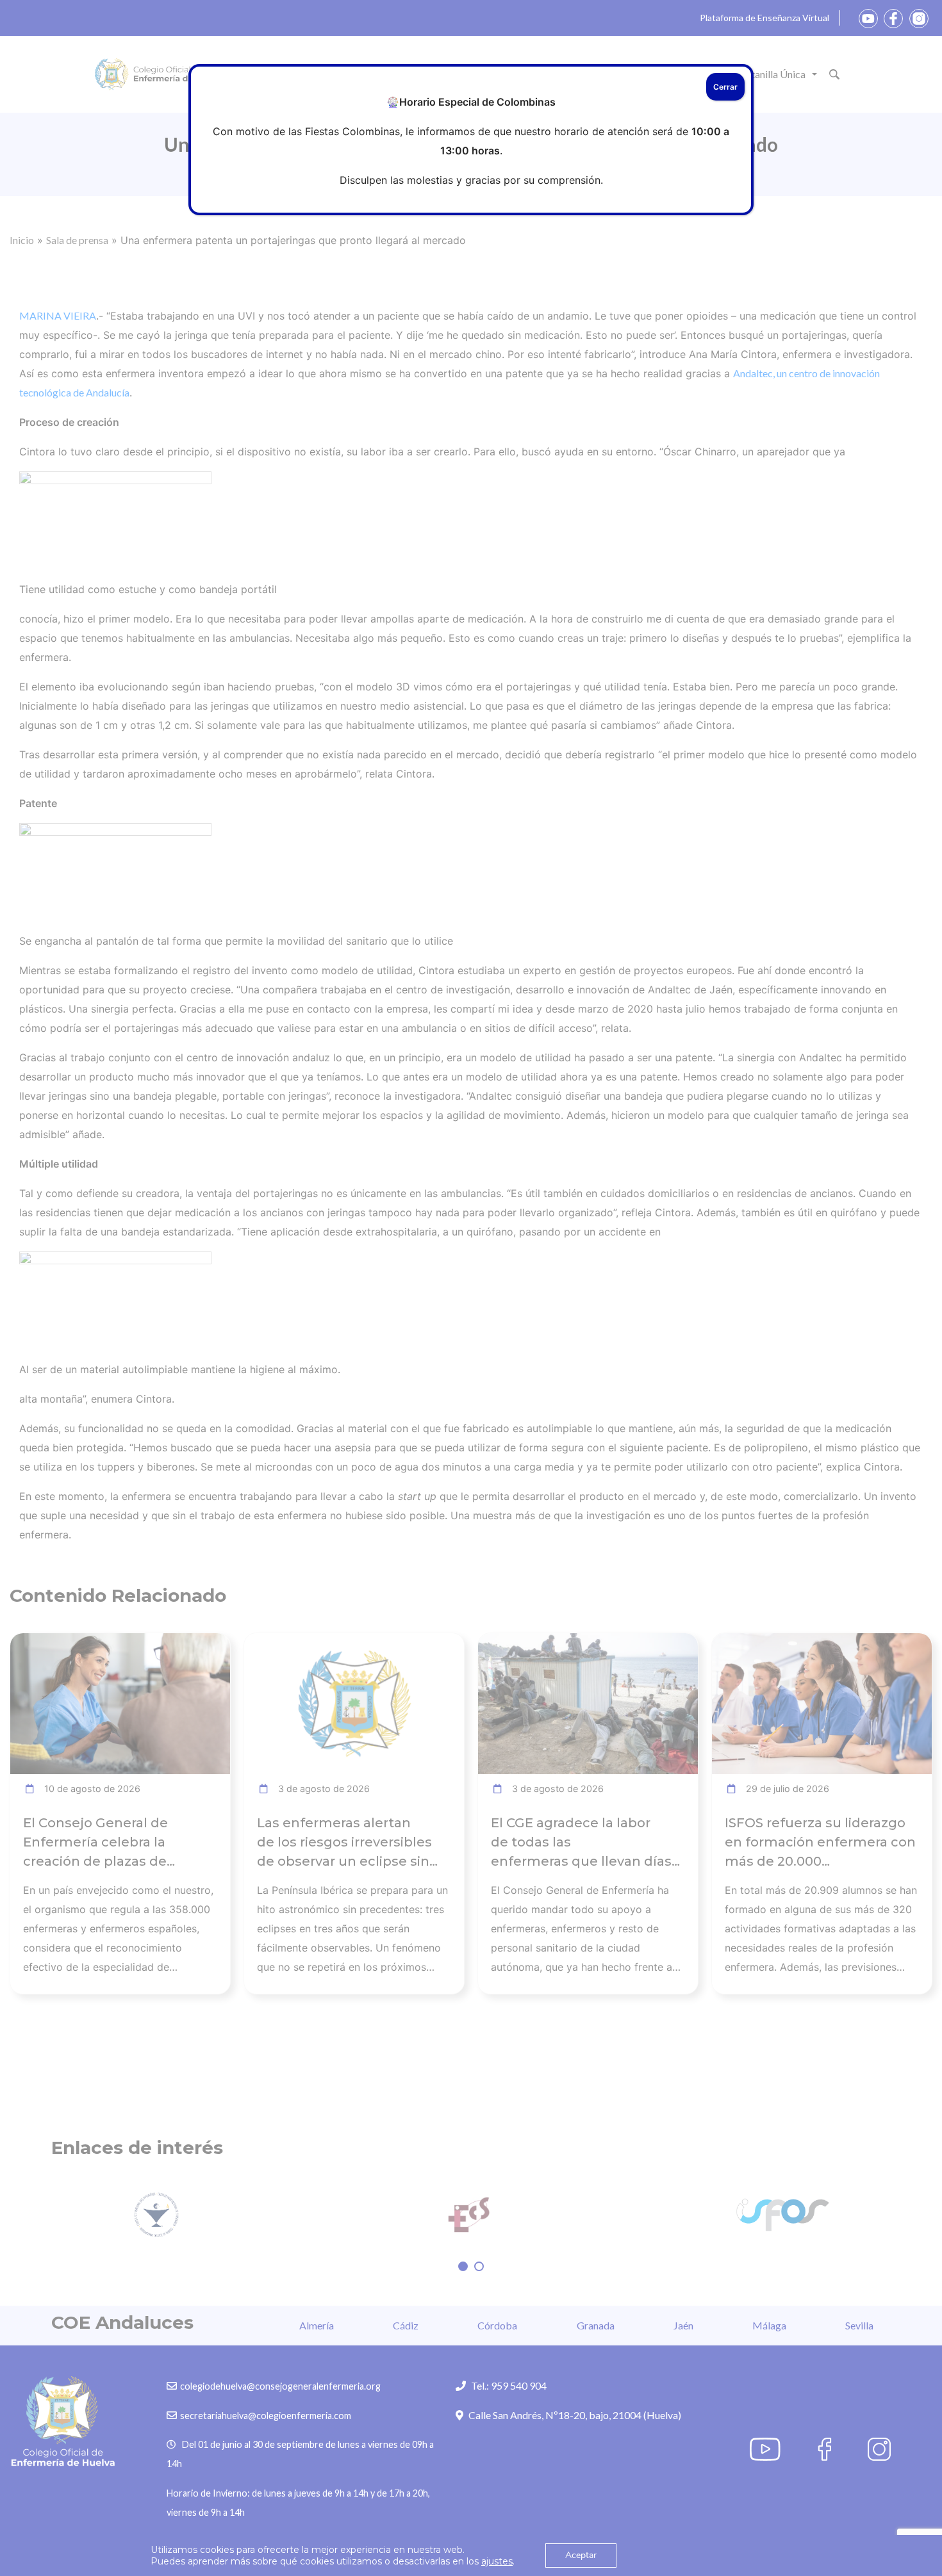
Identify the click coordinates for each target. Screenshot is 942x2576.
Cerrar (725, 87)
